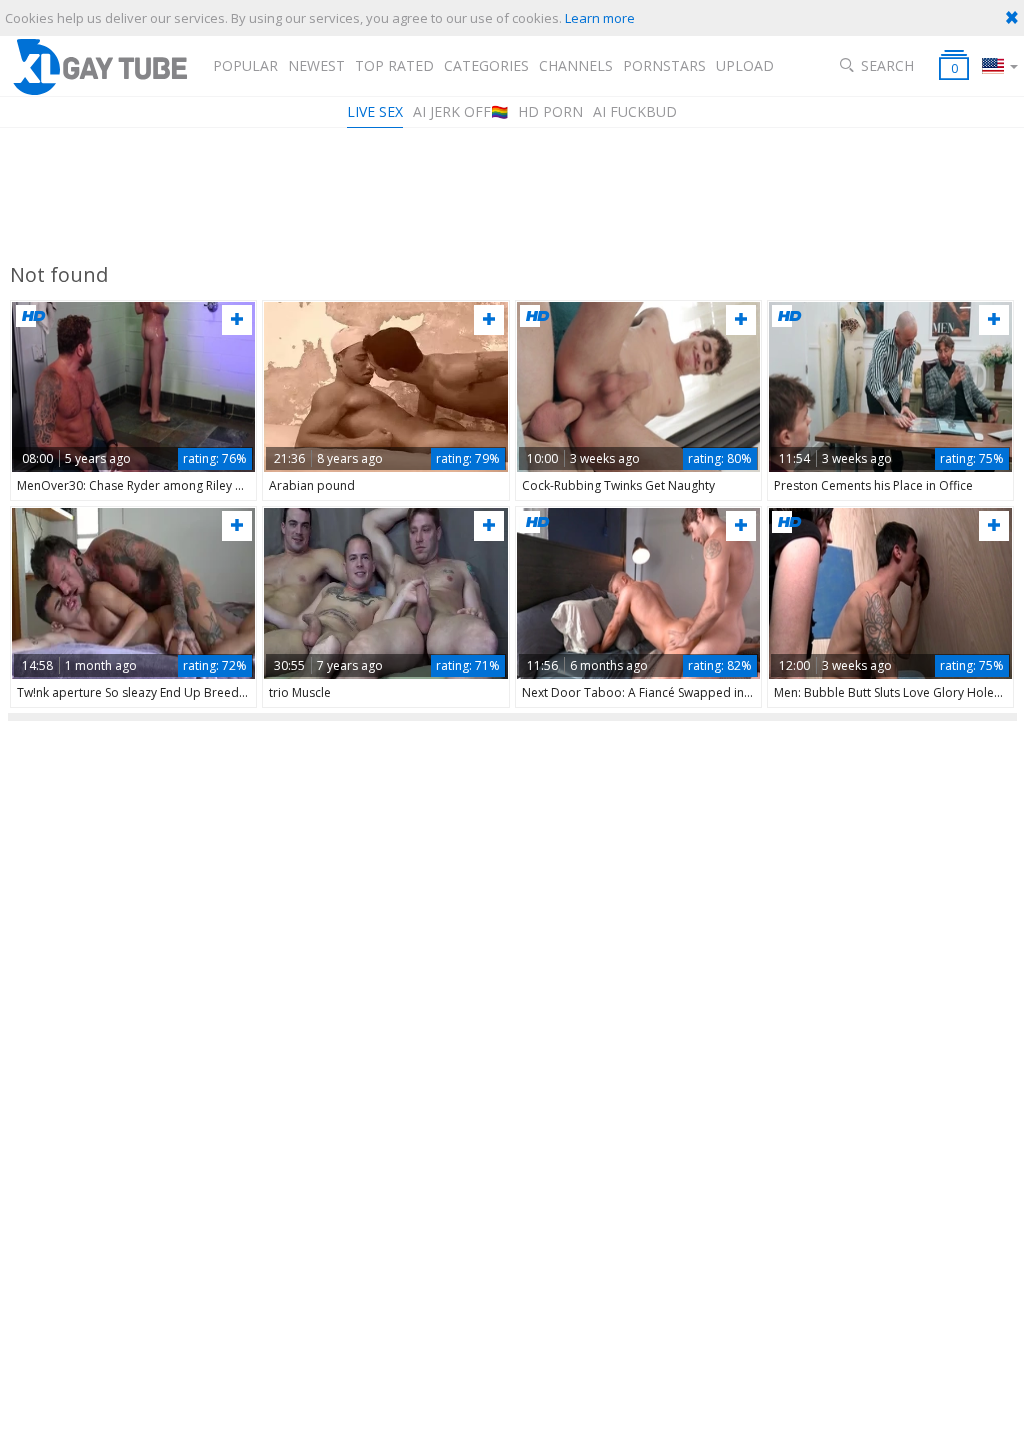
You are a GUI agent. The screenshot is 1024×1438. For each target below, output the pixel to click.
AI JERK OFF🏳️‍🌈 (460, 111)
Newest (316, 65)
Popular (245, 65)
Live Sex (375, 111)
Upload (745, 65)
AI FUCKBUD (635, 111)
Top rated (394, 65)
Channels (576, 65)
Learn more (600, 18)
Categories (486, 65)
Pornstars (664, 65)
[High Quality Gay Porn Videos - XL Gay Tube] (99, 66)
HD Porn (550, 111)
